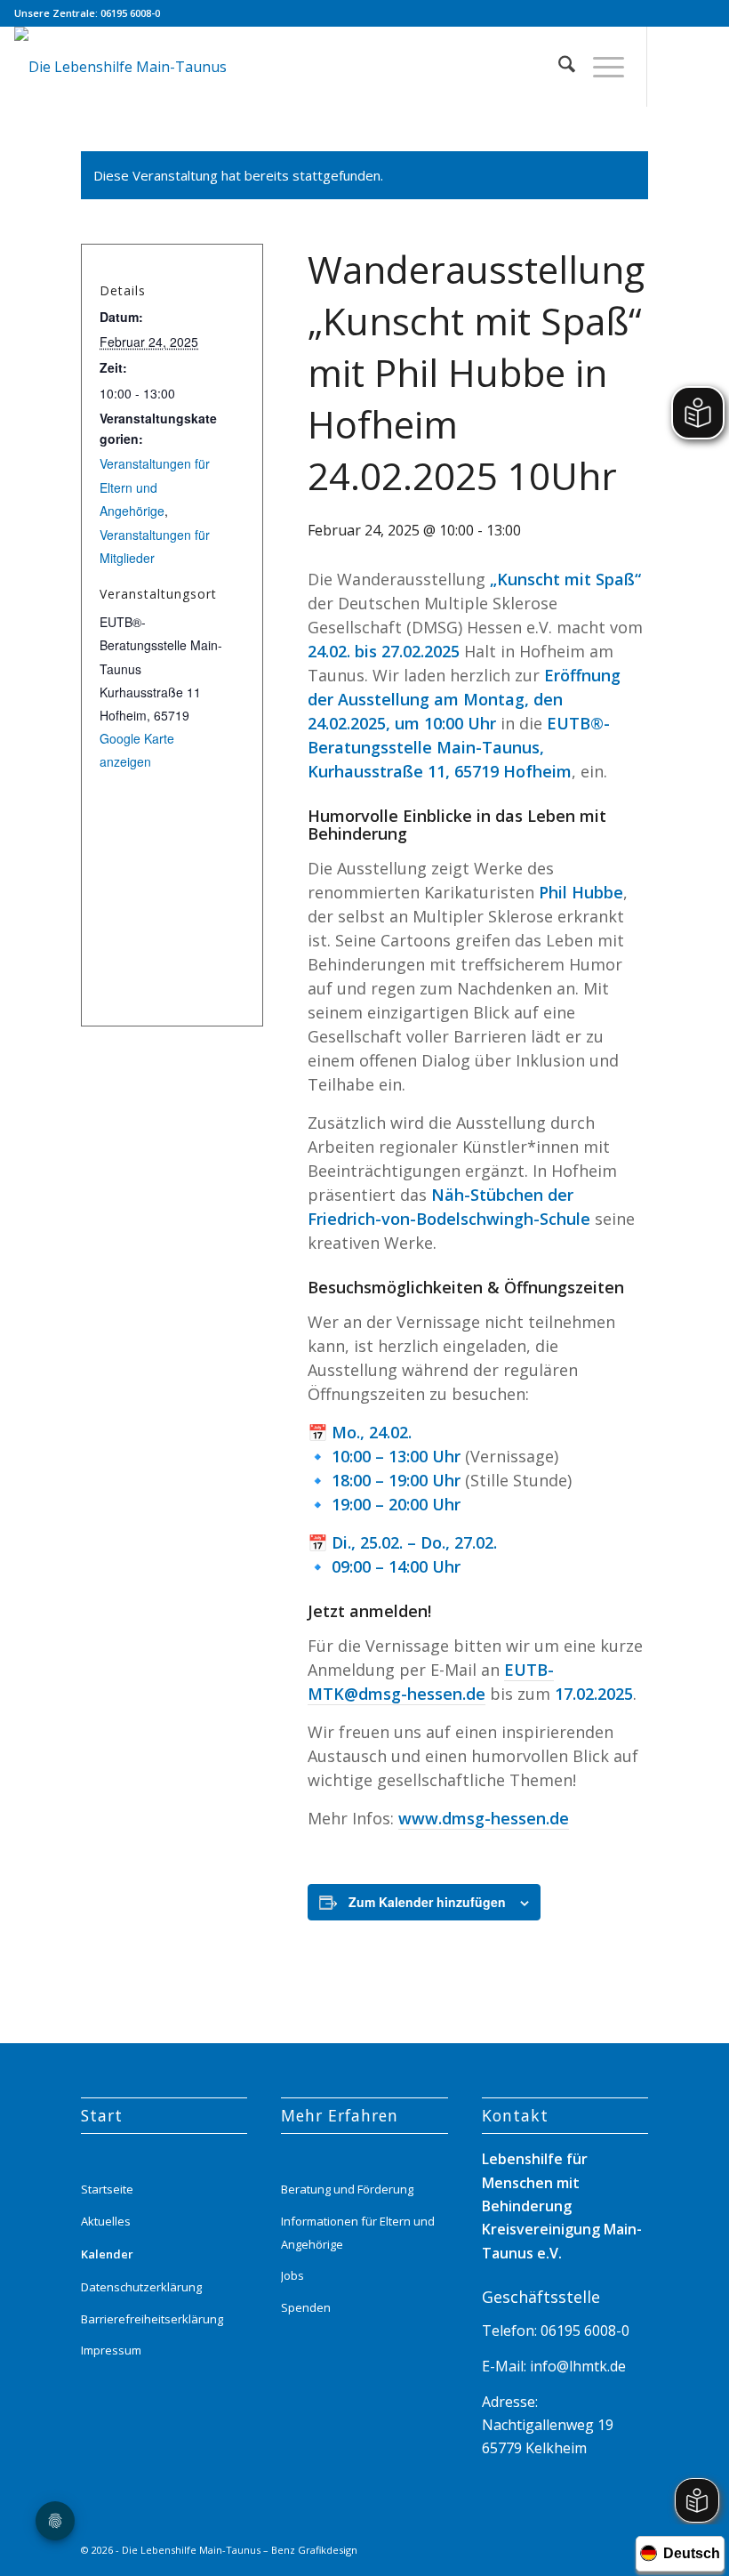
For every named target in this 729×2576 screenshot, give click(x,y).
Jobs (292, 2275)
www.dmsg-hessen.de (484, 1818)
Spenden (306, 2307)
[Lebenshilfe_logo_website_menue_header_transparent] (120, 67)
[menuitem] (558, 67)
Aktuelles (106, 2221)
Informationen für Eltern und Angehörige (358, 2233)
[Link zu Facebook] (701, 67)
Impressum (111, 2350)
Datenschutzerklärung (141, 2287)
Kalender (107, 2254)
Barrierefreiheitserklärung (152, 2319)
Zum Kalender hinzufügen (427, 1902)
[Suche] (558, 67)
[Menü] (600, 67)
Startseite (107, 2189)
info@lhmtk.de (576, 2366)
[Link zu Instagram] (675, 67)
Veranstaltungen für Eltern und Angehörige (155, 487)
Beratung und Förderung (347, 2189)
